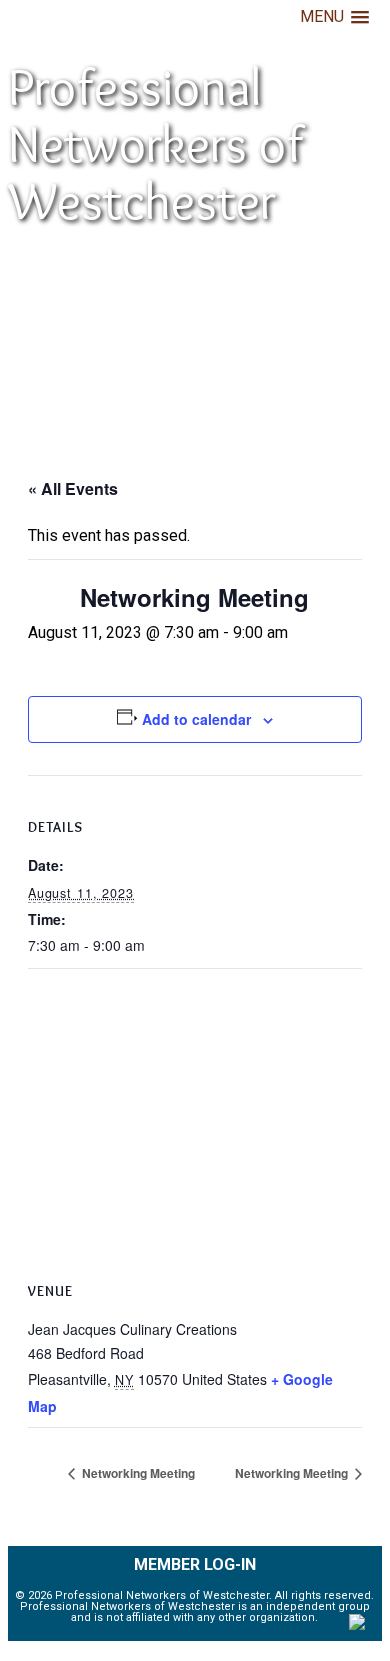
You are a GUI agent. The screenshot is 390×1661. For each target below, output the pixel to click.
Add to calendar (196, 719)
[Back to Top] (357, 1625)
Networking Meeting (137, 1473)
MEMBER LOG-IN (195, 1564)
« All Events (73, 488)
